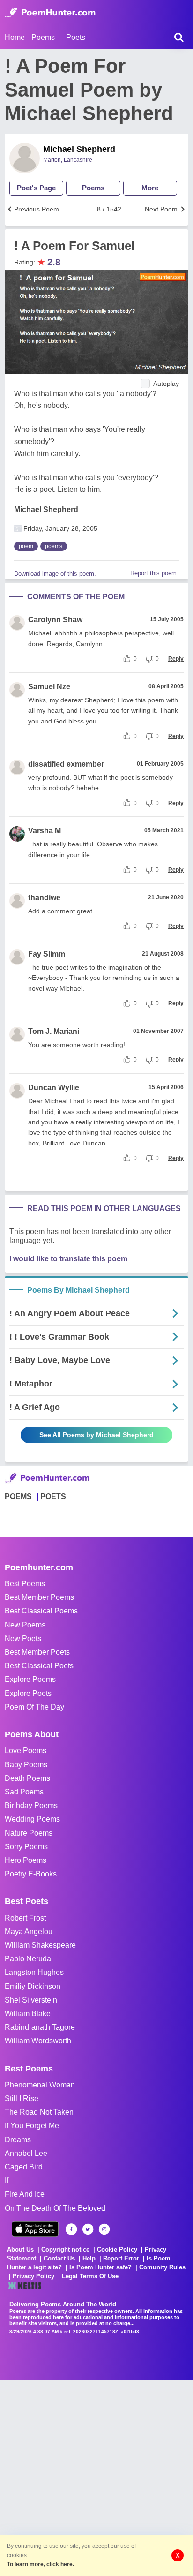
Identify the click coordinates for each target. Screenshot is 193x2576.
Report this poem (153, 573)
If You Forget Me (32, 2126)
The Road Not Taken (39, 2112)
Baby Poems (26, 1765)
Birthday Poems (31, 1805)
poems (54, 546)
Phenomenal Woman (40, 2085)
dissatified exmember (66, 764)
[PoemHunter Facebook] (71, 2229)
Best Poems (25, 1584)
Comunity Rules (162, 2267)
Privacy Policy (33, 2276)
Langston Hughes (34, 1972)
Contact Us (59, 2258)
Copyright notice (65, 2249)
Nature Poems (29, 1833)
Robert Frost (25, 1918)
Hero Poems (26, 1860)
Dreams (18, 2140)
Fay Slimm (47, 954)
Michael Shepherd (79, 149)
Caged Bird (24, 2167)
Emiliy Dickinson (33, 1986)
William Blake (28, 2014)
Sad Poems (24, 1792)
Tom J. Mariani (54, 1031)
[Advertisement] (96, 2477)
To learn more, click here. (41, 2564)
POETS (53, 1496)
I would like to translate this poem (68, 1259)
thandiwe (44, 898)
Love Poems (26, 1751)
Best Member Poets (37, 1652)
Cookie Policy (117, 2249)
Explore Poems (30, 1679)
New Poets (23, 1638)
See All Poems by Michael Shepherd (96, 1435)
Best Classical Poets (39, 1666)
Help (89, 2258)
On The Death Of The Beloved (55, 2208)
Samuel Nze (49, 687)
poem (26, 546)
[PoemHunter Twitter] (88, 2229)
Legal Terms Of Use (90, 2276)
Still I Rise (22, 2098)
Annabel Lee (26, 2153)
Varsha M (45, 831)
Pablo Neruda (28, 1959)
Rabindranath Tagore (40, 2027)
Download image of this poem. (55, 574)
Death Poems (27, 1778)
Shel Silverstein (31, 2000)
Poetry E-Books (31, 1874)
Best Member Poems (39, 1597)
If (7, 2181)
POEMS (18, 1496)
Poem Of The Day (34, 1707)
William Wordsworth (38, 2041)
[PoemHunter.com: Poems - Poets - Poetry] (50, 13)
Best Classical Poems (41, 1611)
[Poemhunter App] (35, 2229)
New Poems (25, 1625)
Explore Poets (28, 1693)
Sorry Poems (26, 1847)
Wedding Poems (32, 1819)
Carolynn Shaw (55, 620)
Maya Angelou (29, 1932)
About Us (20, 2249)
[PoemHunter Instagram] (104, 2229)
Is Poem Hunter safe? (100, 2267)
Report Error (121, 2258)
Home (15, 37)
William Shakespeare (40, 1945)
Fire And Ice (25, 2194)
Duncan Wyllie (54, 1088)
